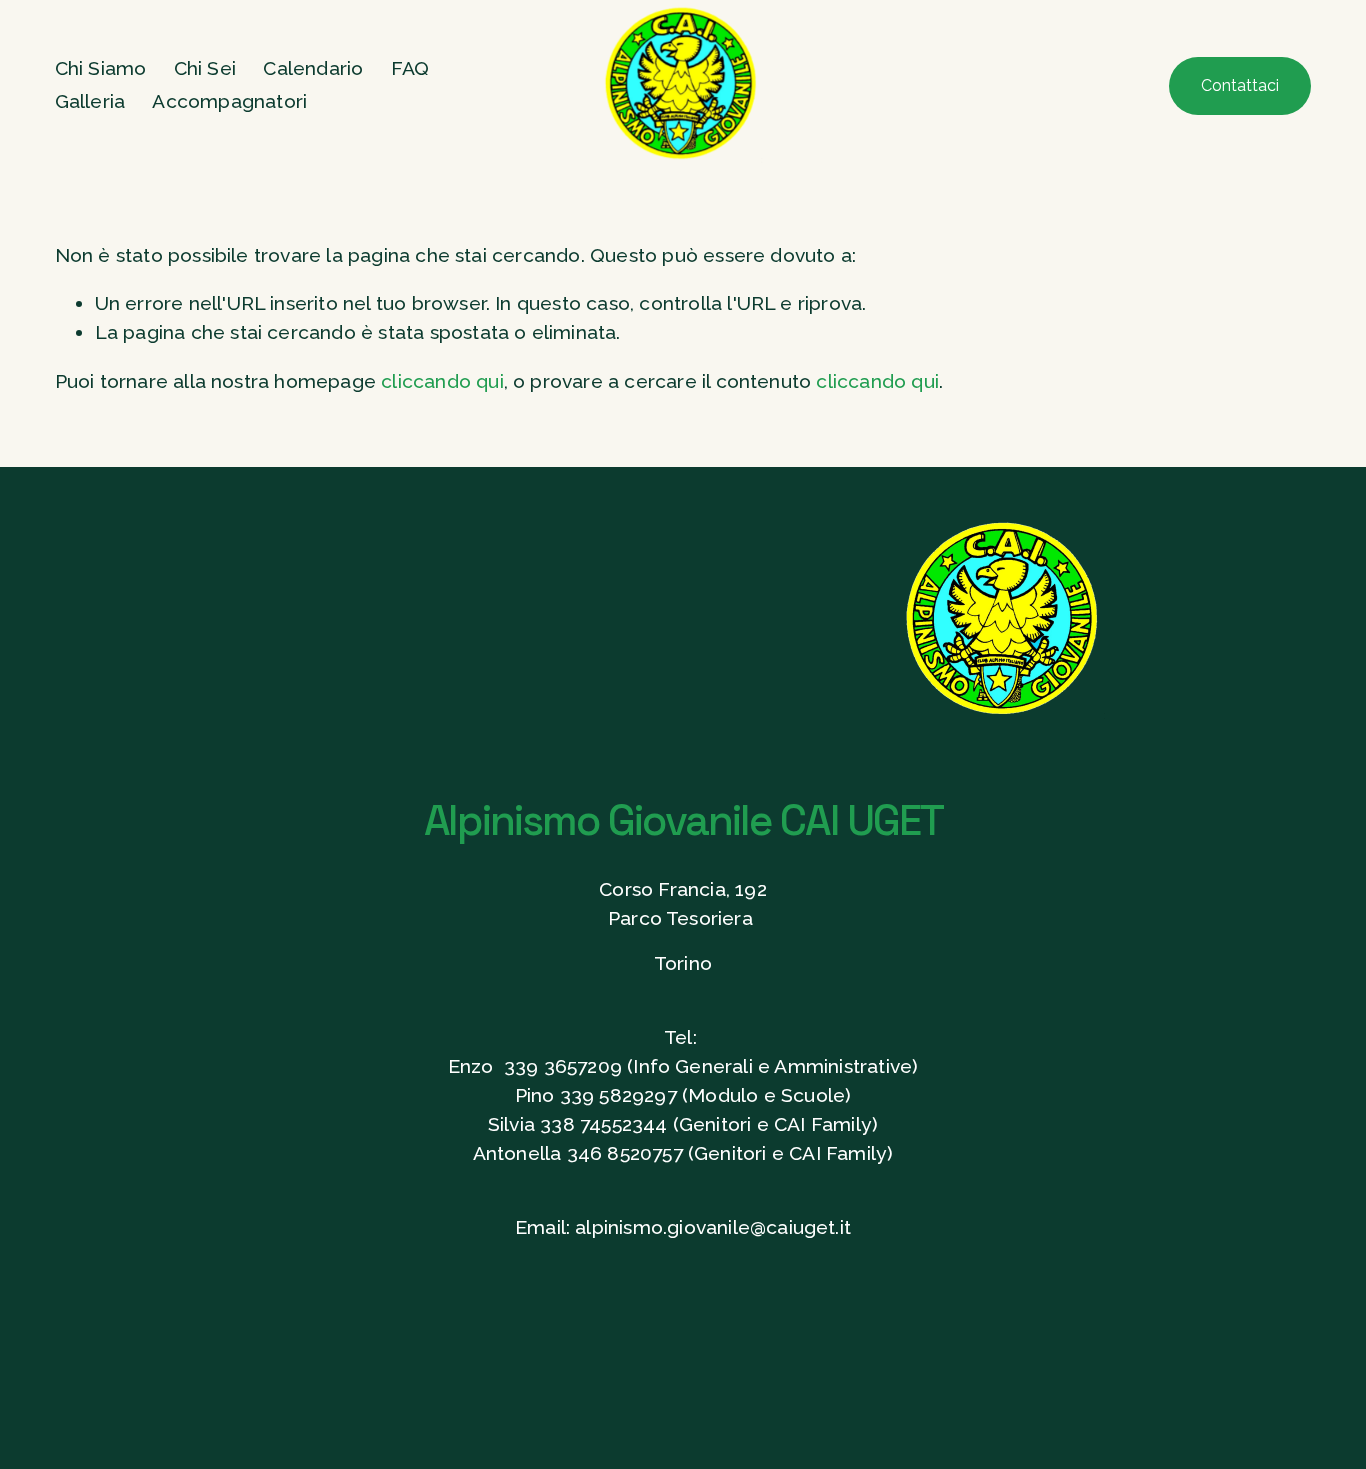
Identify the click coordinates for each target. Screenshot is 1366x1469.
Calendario (313, 68)
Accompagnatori (229, 101)
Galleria (90, 101)
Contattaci (1240, 85)
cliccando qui (442, 381)
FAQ (410, 68)
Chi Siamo (101, 68)
